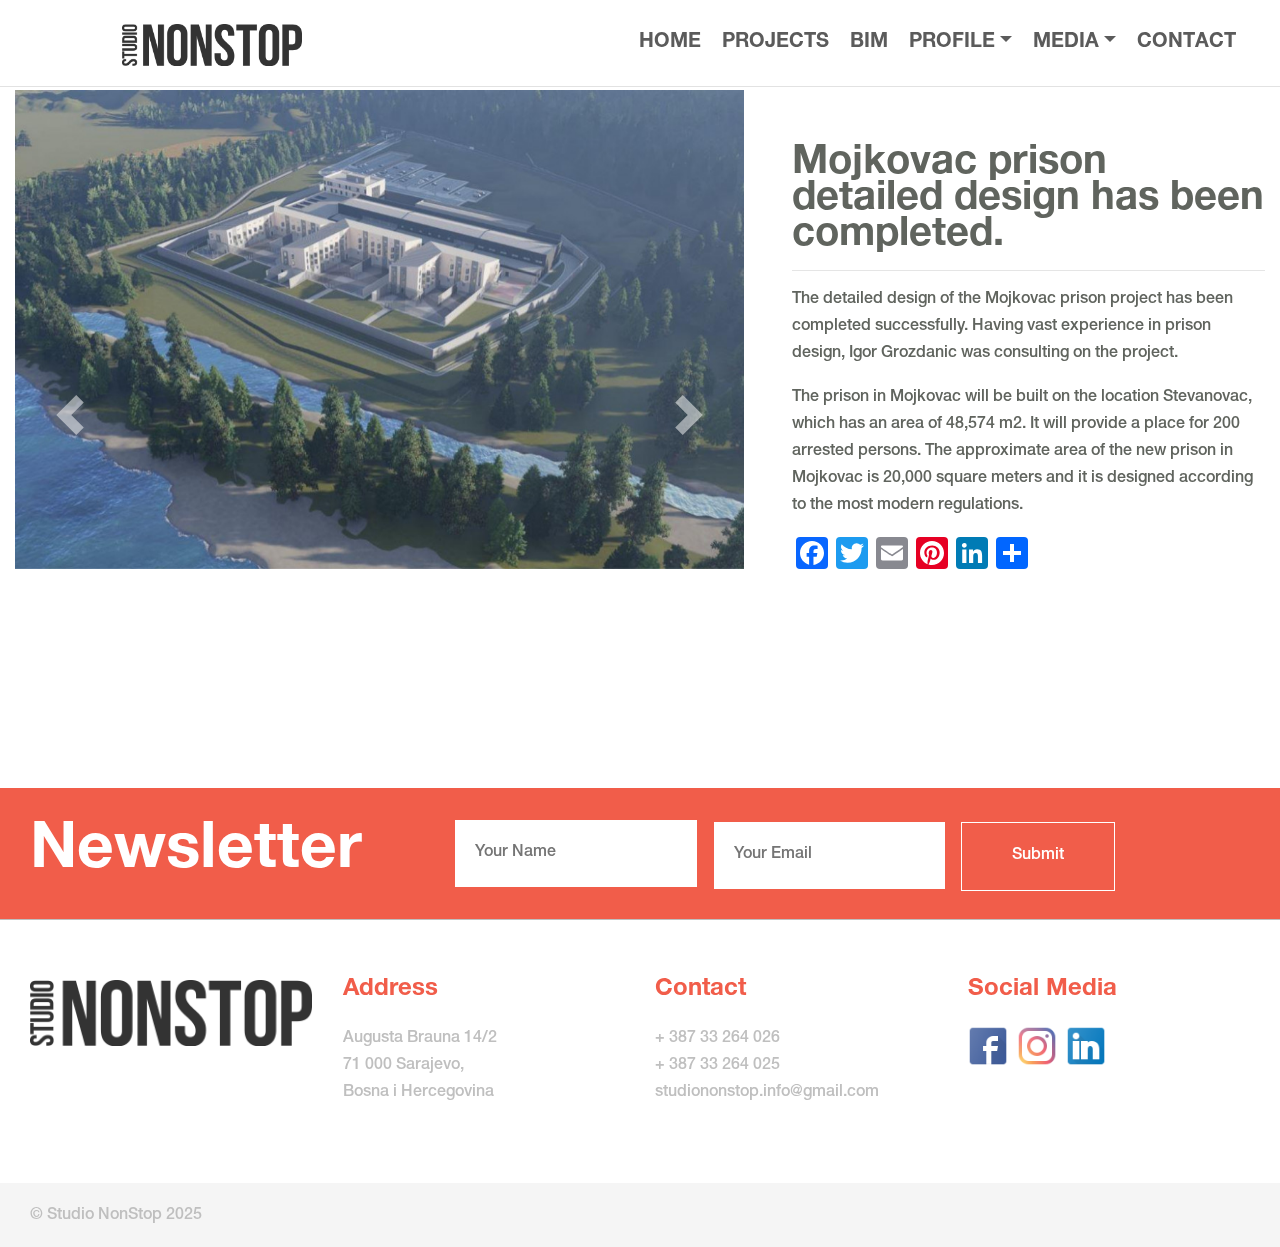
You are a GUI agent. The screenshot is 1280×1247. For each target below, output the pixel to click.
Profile (952, 43)
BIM (869, 43)
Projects (775, 43)
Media (1066, 43)
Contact (1186, 43)
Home (670, 43)
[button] (69, 415)
